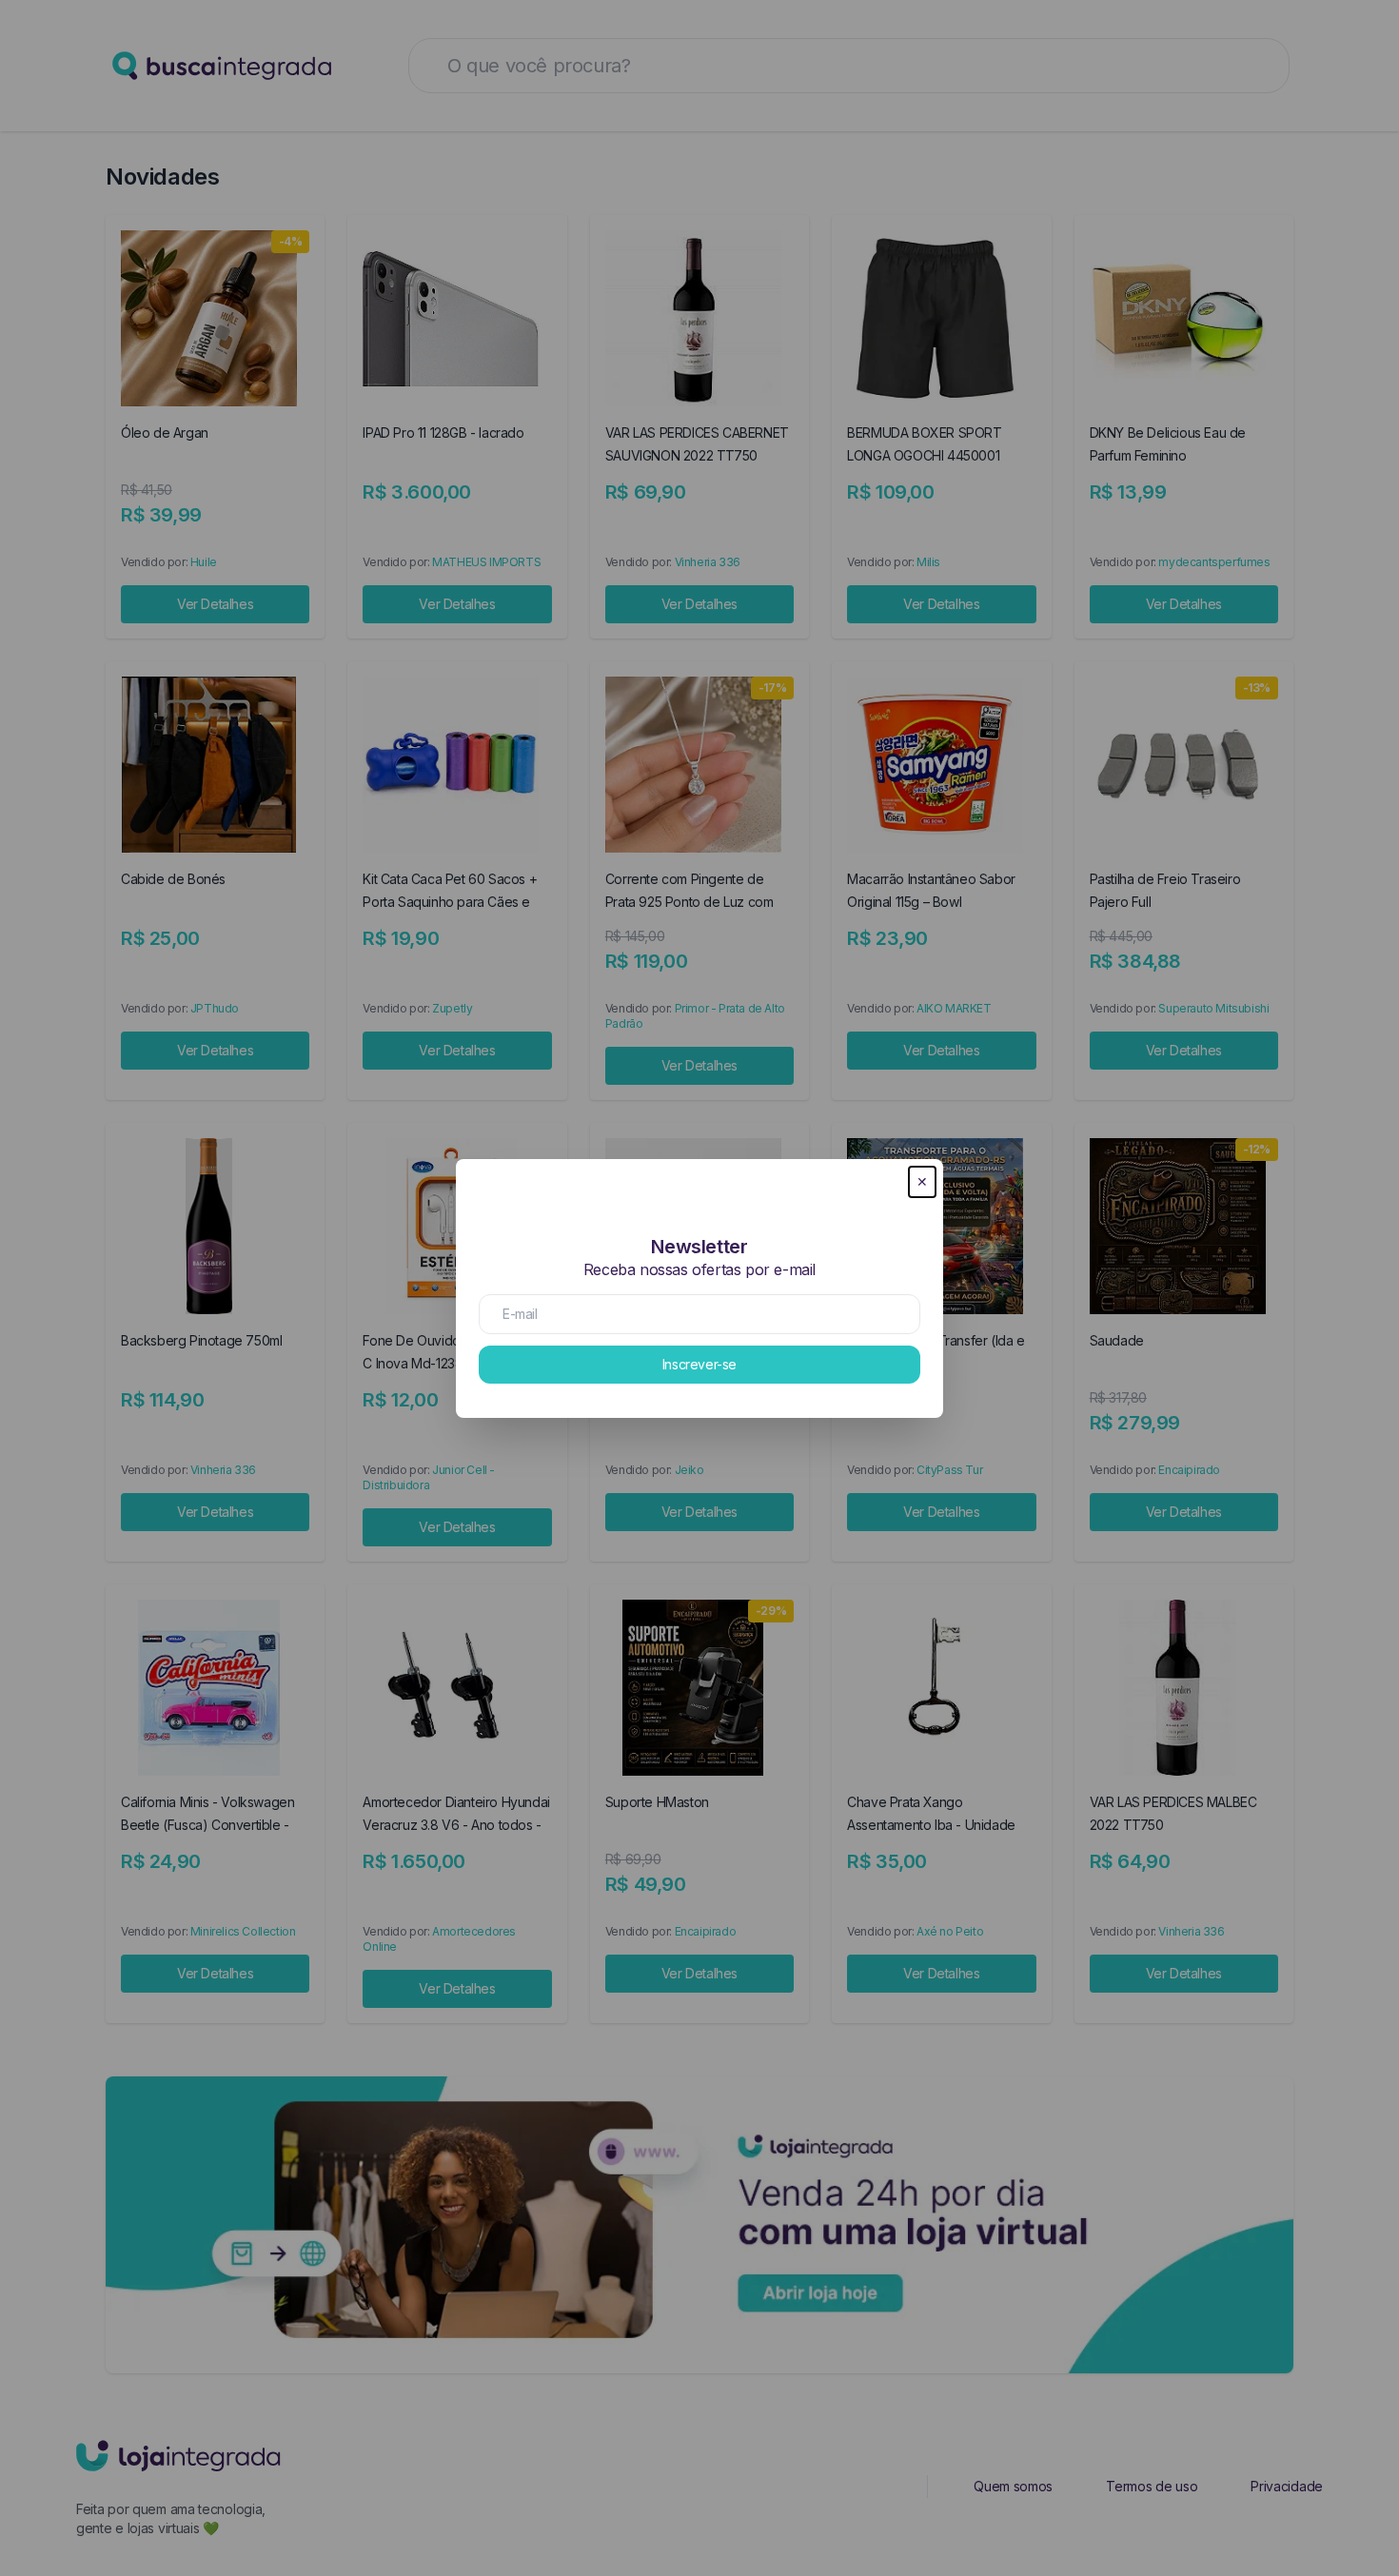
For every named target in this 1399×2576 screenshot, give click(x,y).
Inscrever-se (699, 1364)
